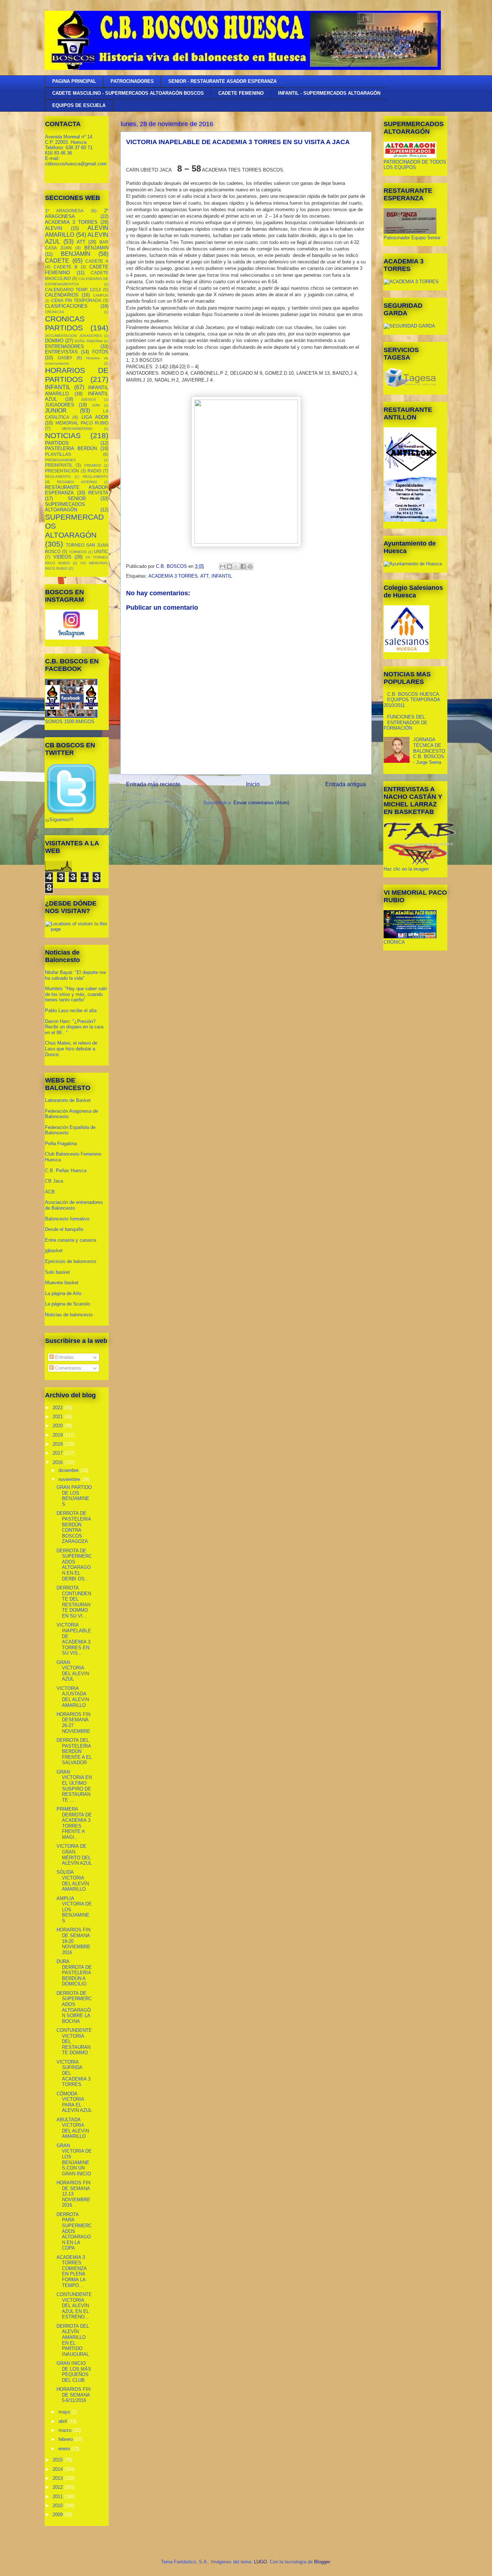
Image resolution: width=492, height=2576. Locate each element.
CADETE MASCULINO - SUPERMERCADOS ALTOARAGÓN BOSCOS (128, 93)
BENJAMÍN (76, 254)
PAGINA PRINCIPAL (74, 81)
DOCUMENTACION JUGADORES (73, 336)
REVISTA (98, 493)
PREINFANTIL (59, 465)
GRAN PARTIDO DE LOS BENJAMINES (74, 1496)
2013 (58, 2478)
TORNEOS (78, 552)
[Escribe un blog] (229, 566)
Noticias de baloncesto (69, 1315)
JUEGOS (89, 399)
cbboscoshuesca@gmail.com (76, 164)
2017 (58, 1453)
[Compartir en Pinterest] (250, 566)
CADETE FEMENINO (241, 93)
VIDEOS (62, 557)
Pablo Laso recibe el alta (71, 1011)
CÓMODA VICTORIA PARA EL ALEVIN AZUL (74, 2102)
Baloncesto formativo (67, 1219)
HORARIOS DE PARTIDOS (77, 375)
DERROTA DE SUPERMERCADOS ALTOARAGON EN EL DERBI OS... (74, 1565)
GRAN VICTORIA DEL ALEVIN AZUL (73, 1671)
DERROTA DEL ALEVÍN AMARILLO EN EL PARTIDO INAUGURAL (73, 2340)
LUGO (260, 2562)
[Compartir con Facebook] (243, 566)
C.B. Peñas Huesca (66, 1171)
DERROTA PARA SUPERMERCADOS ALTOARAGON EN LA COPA (74, 2231)
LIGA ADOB (95, 417)
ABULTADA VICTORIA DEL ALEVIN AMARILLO (73, 2128)
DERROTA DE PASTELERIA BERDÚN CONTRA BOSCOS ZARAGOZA (74, 1527)
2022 (58, 1408)
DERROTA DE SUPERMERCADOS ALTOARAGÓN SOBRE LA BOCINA (74, 2007)
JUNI (96, 405)
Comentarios (68, 1368)
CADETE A (97, 261)
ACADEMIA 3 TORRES (173, 576)
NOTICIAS (63, 435)
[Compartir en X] (236, 566)
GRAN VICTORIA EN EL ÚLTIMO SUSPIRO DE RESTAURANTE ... (74, 1786)
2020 (58, 1426)
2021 (58, 1417)
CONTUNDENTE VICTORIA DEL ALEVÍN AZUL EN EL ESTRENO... (74, 2306)
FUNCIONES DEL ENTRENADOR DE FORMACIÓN (406, 722)
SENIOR (77, 499)
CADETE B (66, 267)
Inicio (253, 784)
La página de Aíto (63, 1293)
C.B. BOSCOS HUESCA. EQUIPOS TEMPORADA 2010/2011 (412, 700)
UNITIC (101, 551)
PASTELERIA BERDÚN (71, 448)
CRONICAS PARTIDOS (65, 323)
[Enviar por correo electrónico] (223, 566)
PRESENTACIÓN (62, 471)
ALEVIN (53, 228)
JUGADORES (60, 405)
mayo (65, 2412)
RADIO (94, 471)
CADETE (57, 261)
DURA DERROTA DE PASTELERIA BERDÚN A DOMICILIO (74, 1973)
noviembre (70, 1479)
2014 (58, 2469)
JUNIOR (56, 411)
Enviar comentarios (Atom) (261, 803)
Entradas (64, 1357)
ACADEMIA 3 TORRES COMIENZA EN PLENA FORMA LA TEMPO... (71, 2271)
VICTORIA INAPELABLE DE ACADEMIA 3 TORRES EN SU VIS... (74, 1639)
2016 (58, 1462)
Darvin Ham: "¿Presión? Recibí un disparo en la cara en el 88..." (74, 1027)
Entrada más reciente (153, 784)
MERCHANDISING (77, 429)
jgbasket (54, 1251)
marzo (66, 2430)
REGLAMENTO (58, 477)
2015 (58, 2460)
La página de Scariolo (68, 1304)
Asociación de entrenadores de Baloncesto (74, 1205)
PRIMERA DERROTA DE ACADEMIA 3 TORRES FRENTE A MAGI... (74, 1823)
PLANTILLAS (58, 454)
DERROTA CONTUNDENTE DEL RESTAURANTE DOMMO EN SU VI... (74, 1602)
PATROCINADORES (132, 81)
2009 (58, 2515)
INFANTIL (222, 576)
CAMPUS (101, 295)
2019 (58, 1435)
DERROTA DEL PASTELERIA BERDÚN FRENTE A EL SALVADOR (74, 1751)
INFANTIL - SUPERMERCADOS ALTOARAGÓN (329, 93)
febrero (66, 2439)
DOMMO (54, 341)
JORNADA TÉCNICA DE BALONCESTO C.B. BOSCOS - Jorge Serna (429, 751)
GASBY (65, 358)
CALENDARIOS (62, 295)
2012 (58, 2487)
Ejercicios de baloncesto (71, 1261)
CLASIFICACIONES (66, 306)
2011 (58, 2497)
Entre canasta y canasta (71, 1240)
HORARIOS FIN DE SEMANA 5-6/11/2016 (73, 2395)
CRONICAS (55, 312)
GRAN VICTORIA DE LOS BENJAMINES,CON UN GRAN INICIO (74, 2160)
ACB (50, 1192)
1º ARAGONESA (64, 211)
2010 (58, 2506)
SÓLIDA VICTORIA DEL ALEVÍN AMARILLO (73, 1881)
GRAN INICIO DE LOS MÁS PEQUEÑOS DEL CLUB (74, 2372)
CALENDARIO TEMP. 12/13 (73, 290)
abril (63, 2421)
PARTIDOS (57, 443)
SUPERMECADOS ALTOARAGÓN (65, 507)
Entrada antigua (346, 784)
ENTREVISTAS (61, 352)
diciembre (69, 1470)
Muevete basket (62, 1283)
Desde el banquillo (64, 1229)
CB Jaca (54, 1181)
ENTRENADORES (64, 346)
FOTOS (100, 352)
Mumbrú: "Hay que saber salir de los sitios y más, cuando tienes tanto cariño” (76, 994)
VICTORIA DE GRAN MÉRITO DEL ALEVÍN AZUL (74, 1855)
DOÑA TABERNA (89, 341)
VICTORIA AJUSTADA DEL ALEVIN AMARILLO (73, 1697)
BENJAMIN (96, 248)
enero (65, 2449)
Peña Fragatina (61, 1144)
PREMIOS (93, 465)
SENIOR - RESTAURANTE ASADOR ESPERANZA (222, 81)
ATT (204, 576)
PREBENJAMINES (61, 460)
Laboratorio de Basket (68, 1100)
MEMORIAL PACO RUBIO (82, 423)
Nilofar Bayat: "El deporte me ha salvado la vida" (75, 975)
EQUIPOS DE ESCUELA (79, 105)
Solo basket (57, 1272)
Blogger (322, 2562)
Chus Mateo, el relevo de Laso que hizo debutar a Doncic (71, 1049)
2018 (58, 1444)
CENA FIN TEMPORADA (76, 300)
